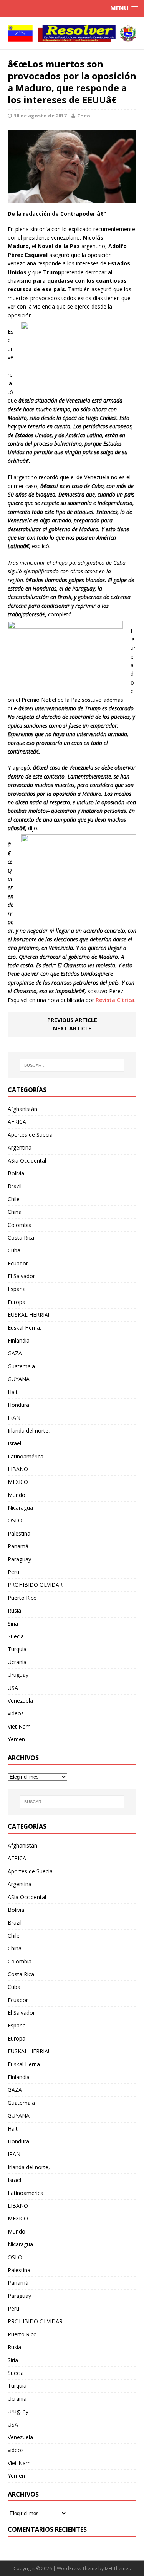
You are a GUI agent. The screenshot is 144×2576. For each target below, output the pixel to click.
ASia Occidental (27, 1160)
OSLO (15, 1520)
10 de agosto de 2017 (40, 116)
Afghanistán (22, 1109)
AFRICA (17, 1122)
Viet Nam (19, 1726)
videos (16, 1713)
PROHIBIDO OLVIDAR (35, 1585)
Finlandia (19, 1340)
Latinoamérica (26, 1456)
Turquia (17, 1649)
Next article (72, 1028)
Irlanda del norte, (29, 1431)
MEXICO (18, 1482)
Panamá (18, 1546)
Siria (13, 1624)
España (17, 1289)
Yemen (16, 1739)
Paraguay (19, 1559)
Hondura (18, 1405)
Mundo (17, 1495)
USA (13, 1688)
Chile (14, 1199)
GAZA (15, 1353)
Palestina (19, 1533)
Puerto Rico (22, 1598)
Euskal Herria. (24, 1328)
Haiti (13, 1392)
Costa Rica (21, 1238)
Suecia (16, 1636)
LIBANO (18, 1469)
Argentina (20, 1147)
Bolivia (16, 1173)
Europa (17, 1302)
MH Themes (118, 2568)
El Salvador (21, 1276)
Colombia (20, 1225)
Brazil (15, 1186)
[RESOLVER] (72, 33)
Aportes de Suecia (30, 1135)
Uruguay (18, 1675)
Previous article (72, 1020)
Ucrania (17, 1662)
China (15, 1212)
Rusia (14, 1610)
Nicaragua (20, 1508)
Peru (13, 1572)
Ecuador (18, 1263)
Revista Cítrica (115, 1000)
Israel (14, 1443)
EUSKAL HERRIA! (28, 1315)
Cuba (14, 1250)
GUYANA (19, 1379)
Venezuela (20, 1701)
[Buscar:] (72, 1065)
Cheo (84, 116)
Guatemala (21, 1366)
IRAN (14, 1417)
